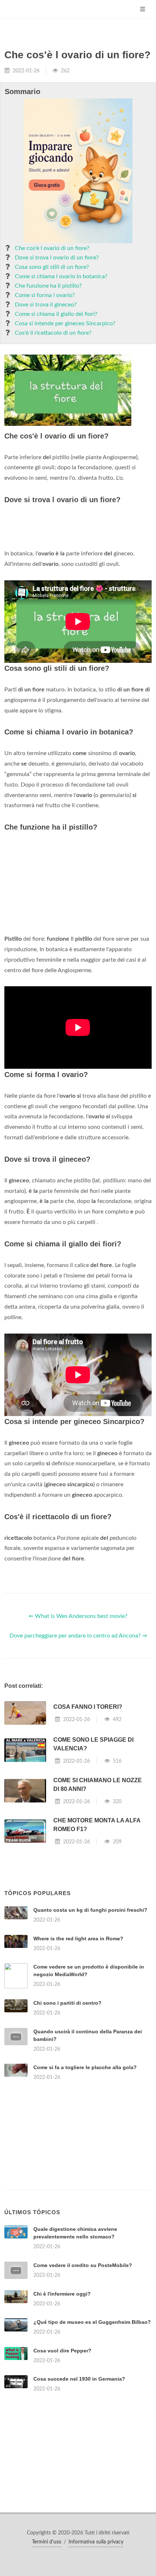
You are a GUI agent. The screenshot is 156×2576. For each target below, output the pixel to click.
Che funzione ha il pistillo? (48, 286)
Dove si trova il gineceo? (46, 305)
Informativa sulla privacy (96, 2542)
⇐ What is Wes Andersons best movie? (78, 1616)
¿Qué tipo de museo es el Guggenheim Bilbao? (92, 2322)
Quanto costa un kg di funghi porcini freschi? (90, 1910)
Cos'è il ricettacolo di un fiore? (53, 333)
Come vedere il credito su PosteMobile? (83, 2265)
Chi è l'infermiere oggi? (62, 2294)
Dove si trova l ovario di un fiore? (57, 258)
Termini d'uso (47, 2542)
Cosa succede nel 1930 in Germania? (79, 2379)
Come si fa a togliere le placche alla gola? (85, 2067)
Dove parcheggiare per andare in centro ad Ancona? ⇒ (78, 1636)
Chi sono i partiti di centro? (67, 2003)
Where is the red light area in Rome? (78, 1939)
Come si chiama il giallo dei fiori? (56, 314)
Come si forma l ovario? (45, 295)
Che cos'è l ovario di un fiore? (52, 248)
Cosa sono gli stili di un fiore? (52, 267)
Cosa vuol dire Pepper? (62, 2351)
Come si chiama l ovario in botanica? (61, 276)
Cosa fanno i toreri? (88, 1707)
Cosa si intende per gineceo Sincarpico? (65, 323)
